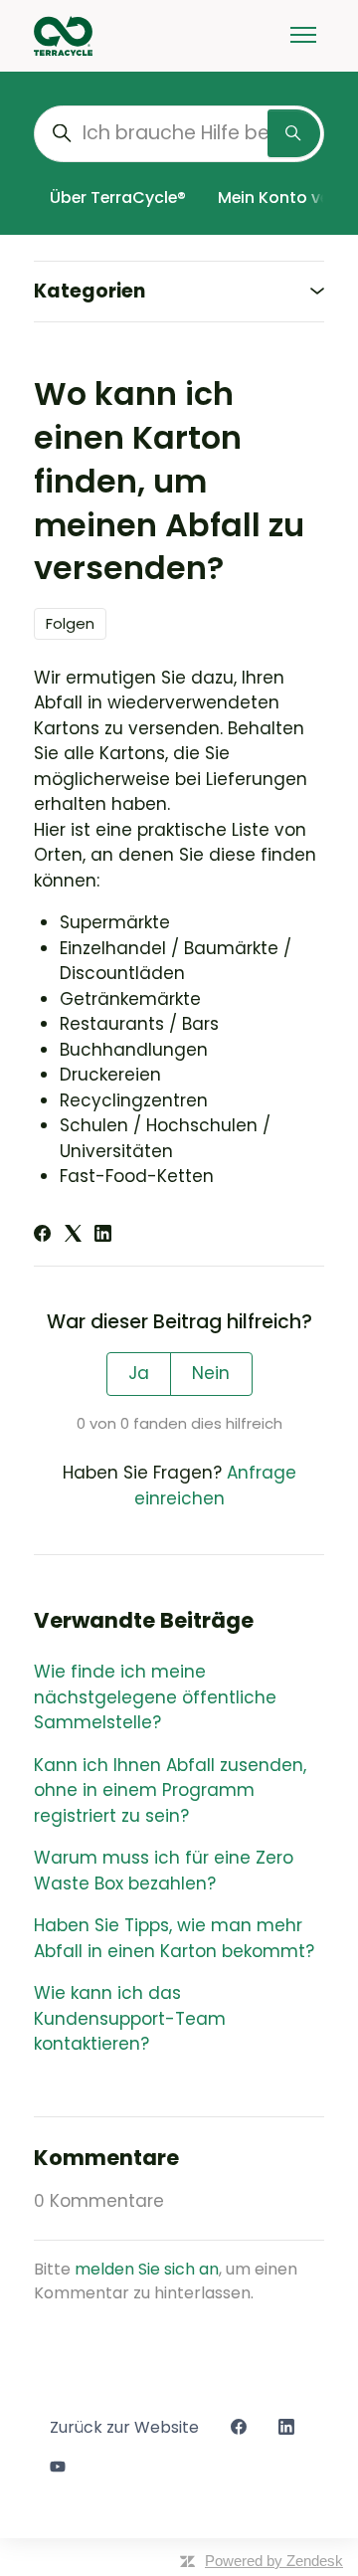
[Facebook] (42, 1236)
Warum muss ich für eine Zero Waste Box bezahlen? (164, 1871)
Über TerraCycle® (118, 198)
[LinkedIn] (103, 1236)
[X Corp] (73, 1236)
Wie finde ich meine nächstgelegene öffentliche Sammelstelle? (155, 1697)
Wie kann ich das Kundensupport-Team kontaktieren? (130, 2018)
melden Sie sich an (147, 2269)
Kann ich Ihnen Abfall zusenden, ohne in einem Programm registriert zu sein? (170, 1790)
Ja (139, 1373)
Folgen (70, 623)
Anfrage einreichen (215, 1486)
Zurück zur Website (124, 2427)
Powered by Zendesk (274, 2561)
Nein (211, 1373)
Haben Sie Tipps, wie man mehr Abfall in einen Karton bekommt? (174, 1938)
